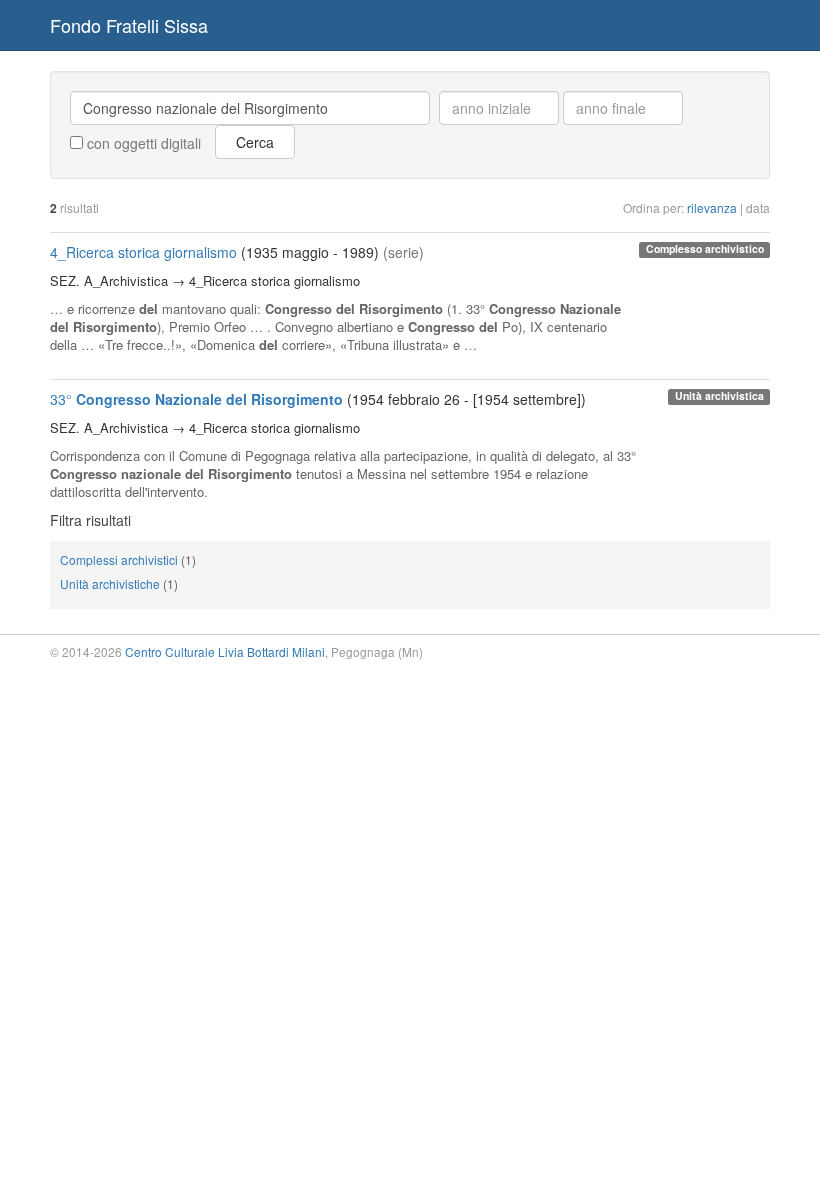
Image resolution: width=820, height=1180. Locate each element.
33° (196, 399)
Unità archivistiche (110, 583)
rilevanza (712, 207)
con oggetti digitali (142, 143)
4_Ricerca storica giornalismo (143, 252)
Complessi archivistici (119, 559)
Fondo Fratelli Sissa (129, 25)
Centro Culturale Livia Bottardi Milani (225, 651)
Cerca (255, 142)
